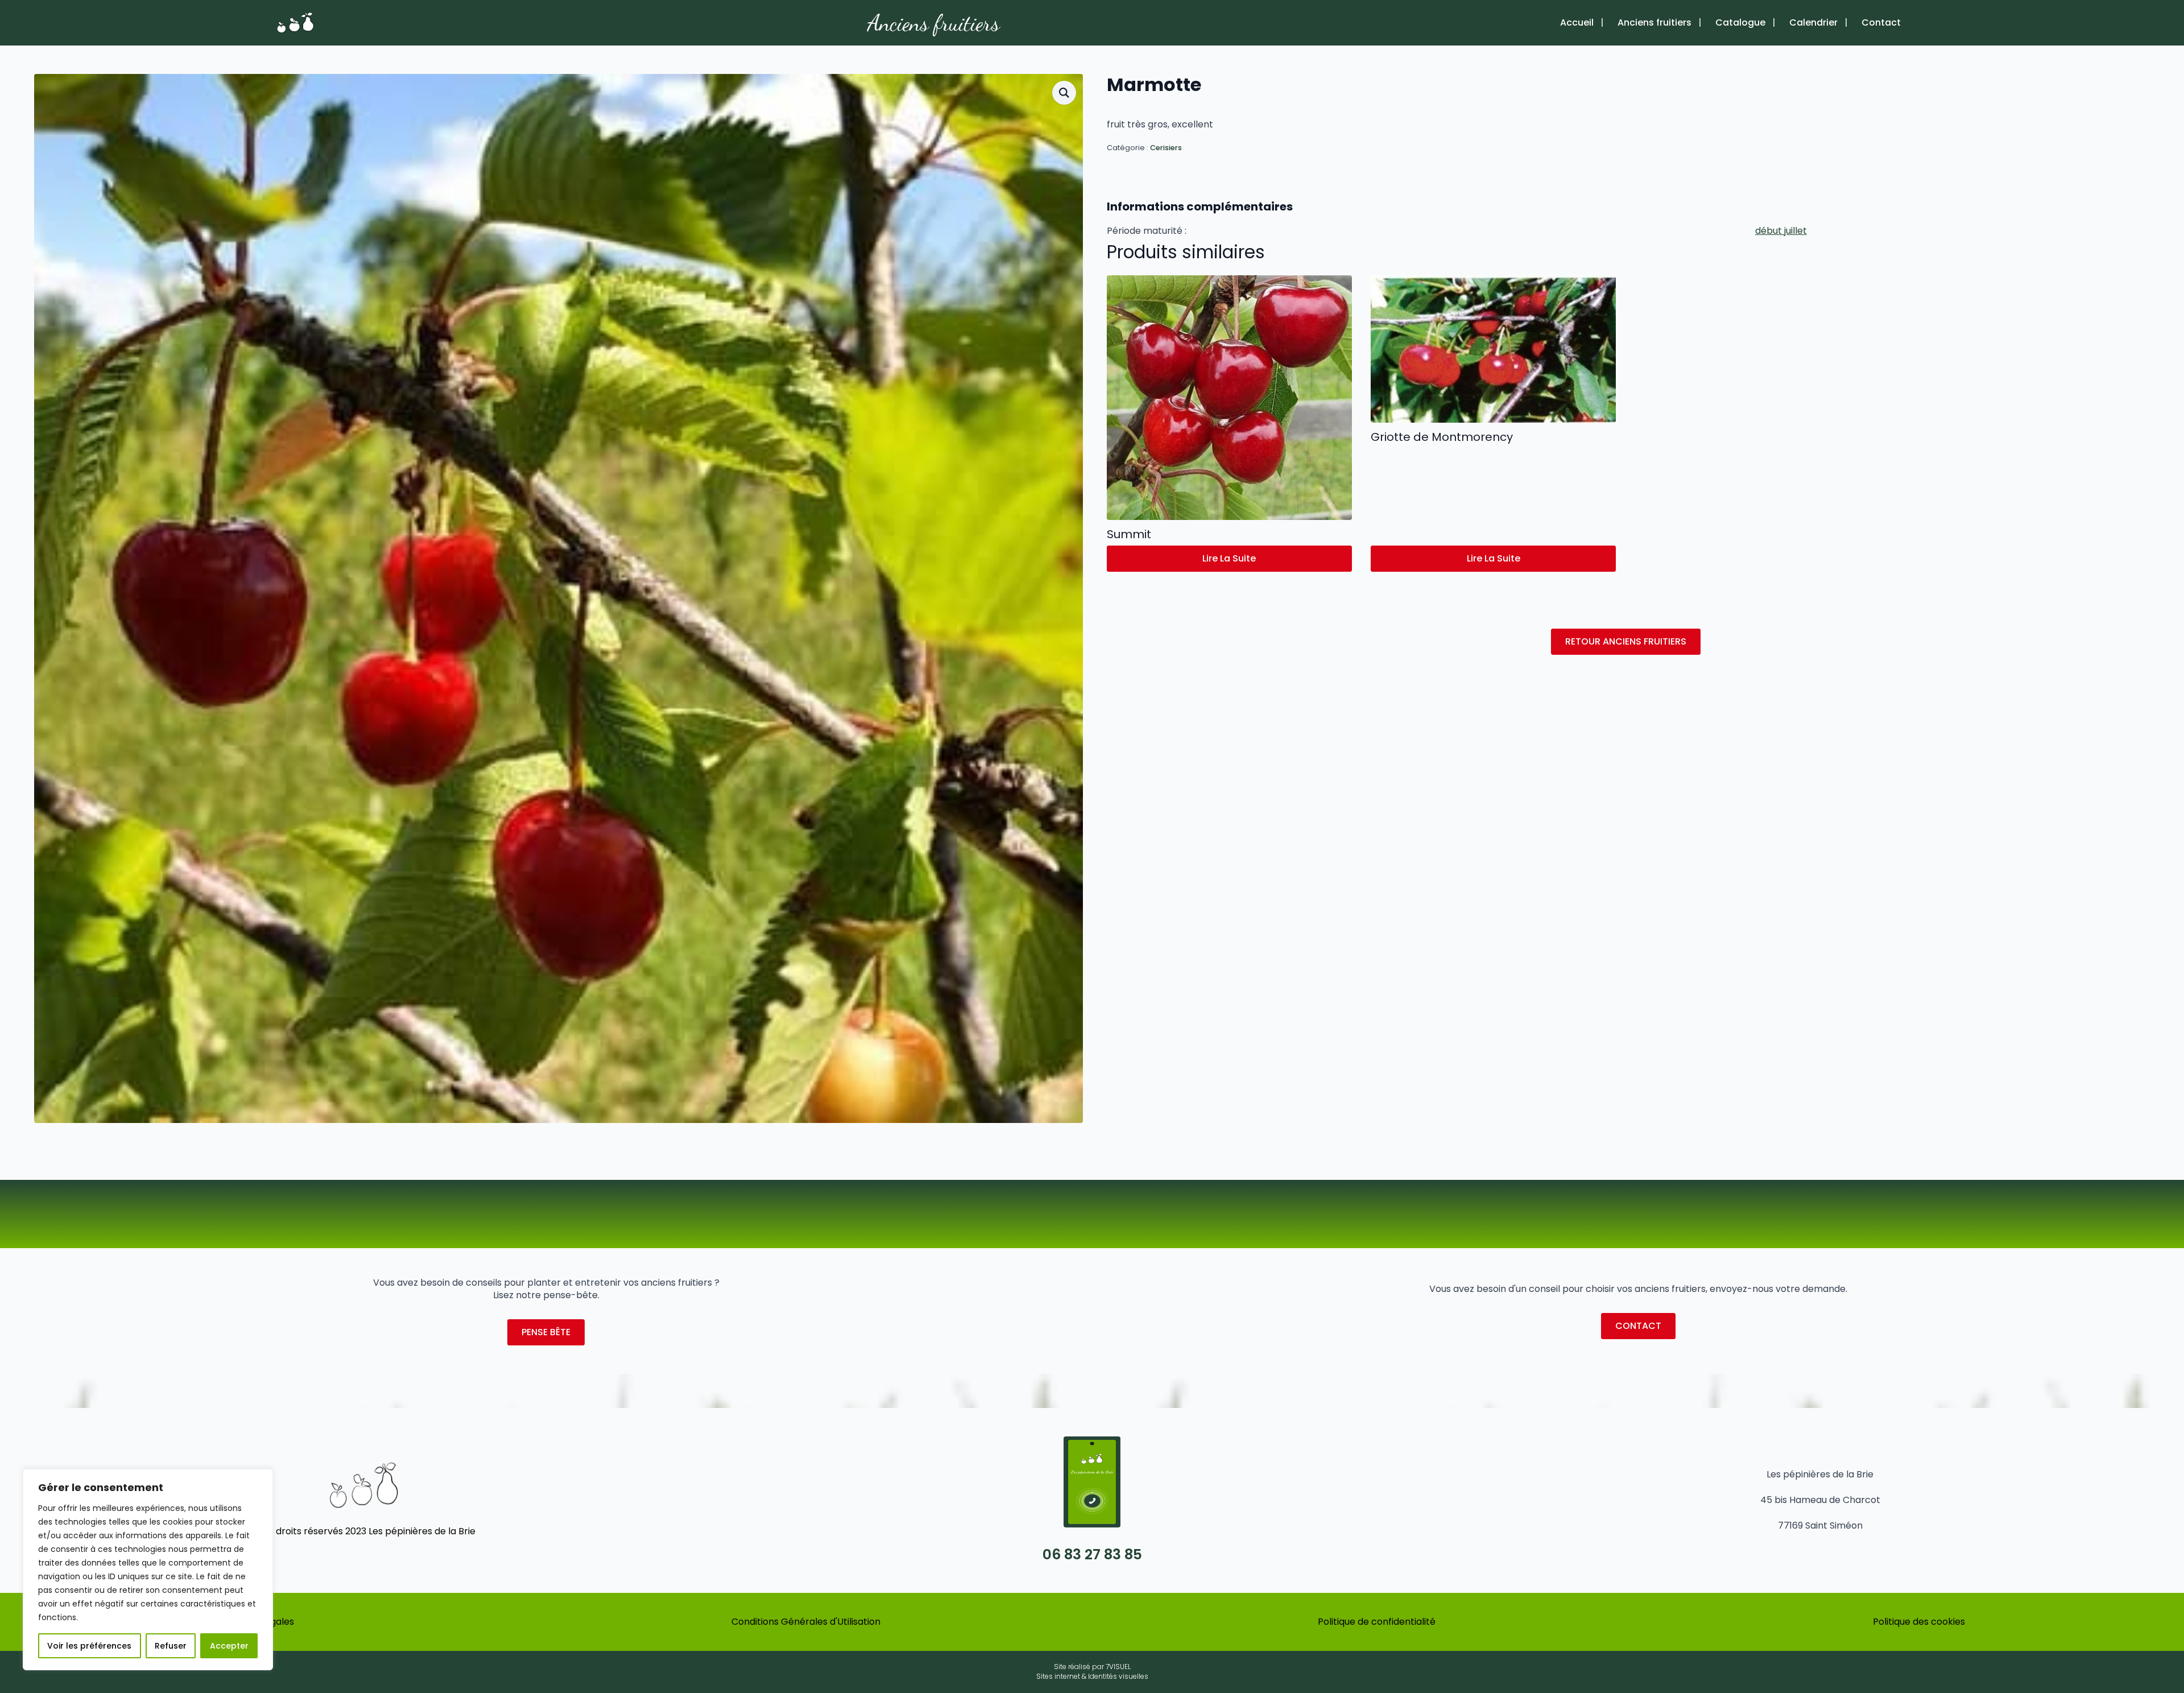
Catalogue (1740, 23)
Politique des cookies (1919, 1622)
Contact (1881, 23)
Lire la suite (1229, 558)
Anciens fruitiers (934, 23)
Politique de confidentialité (1377, 1622)
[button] (1064, 93)
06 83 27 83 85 (1092, 1554)
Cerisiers (1166, 148)
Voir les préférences (89, 1646)
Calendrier (1813, 23)
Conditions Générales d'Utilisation (806, 1622)
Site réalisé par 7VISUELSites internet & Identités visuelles (1092, 1672)
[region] (148, 1570)
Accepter (229, 1646)
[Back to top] (2158, 1650)
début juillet (1781, 231)
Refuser (171, 1646)
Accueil (1577, 23)
